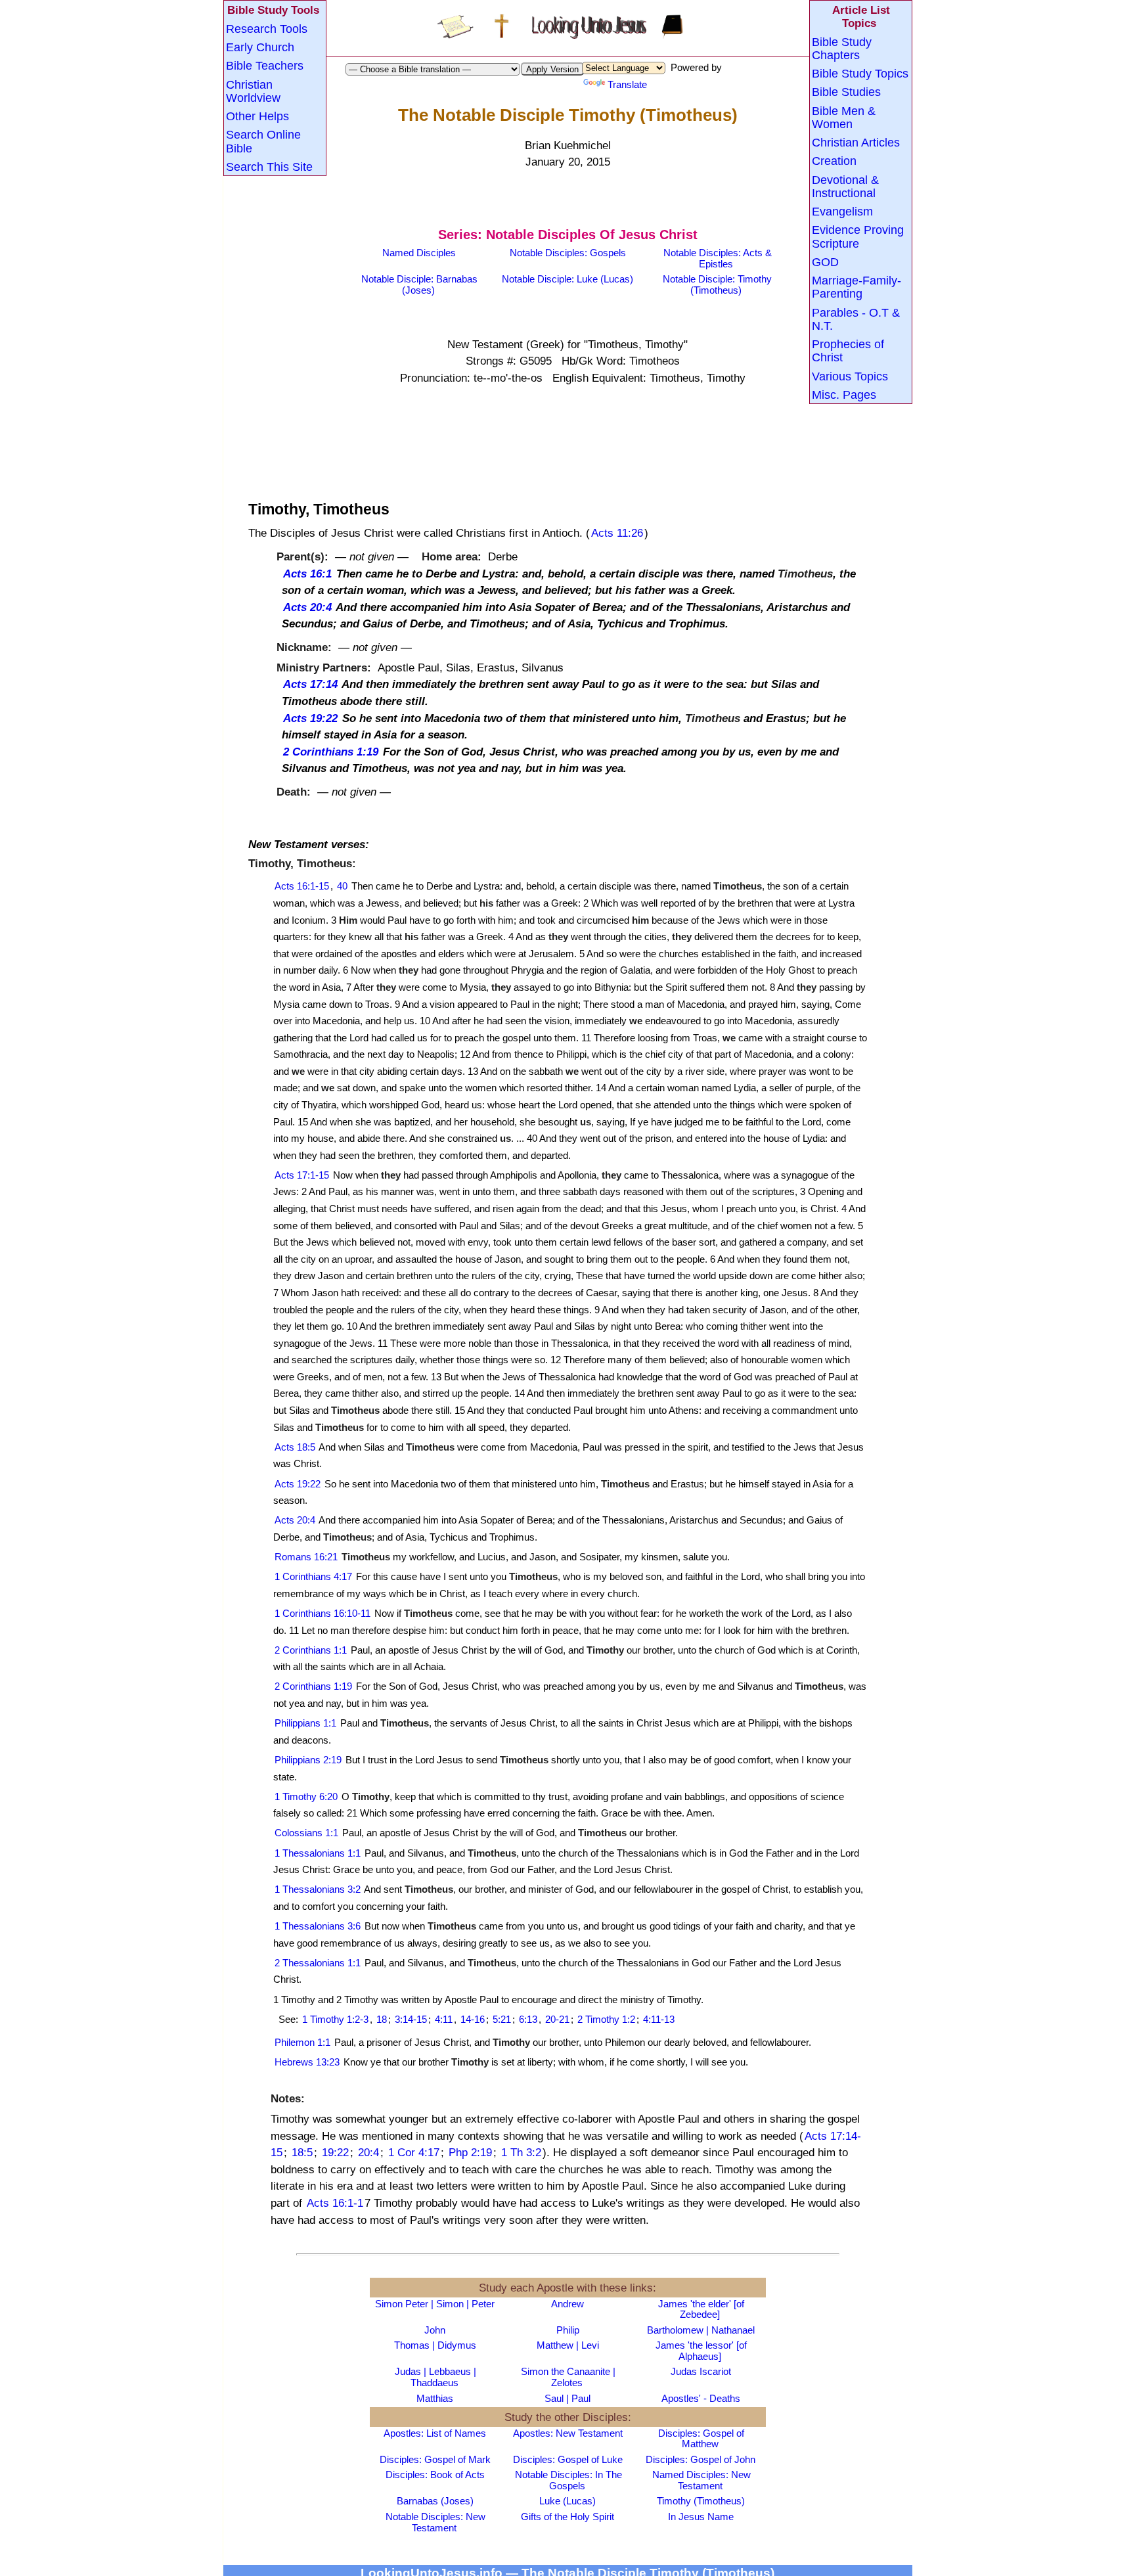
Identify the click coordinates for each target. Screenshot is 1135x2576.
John (435, 2330)
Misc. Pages (844, 394)
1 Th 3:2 (521, 2152)
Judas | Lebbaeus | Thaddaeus (435, 2377)
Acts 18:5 (295, 1447)
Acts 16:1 (307, 573)
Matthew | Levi (568, 2345)
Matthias (435, 2398)
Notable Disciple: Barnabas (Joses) (419, 284)
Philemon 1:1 (302, 2042)
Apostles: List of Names (435, 2433)
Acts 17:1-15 (302, 1175)
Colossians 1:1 (306, 1833)
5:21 (502, 2019)
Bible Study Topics (860, 73)
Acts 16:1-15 (302, 886)
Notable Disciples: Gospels (568, 253)
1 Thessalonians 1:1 (318, 1853)
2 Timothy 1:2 (606, 2019)
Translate (627, 84)
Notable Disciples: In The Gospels (568, 2480)
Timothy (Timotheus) (701, 2501)
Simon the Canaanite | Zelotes (568, 2377)
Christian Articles (856, 142)
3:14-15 (411, 2019)
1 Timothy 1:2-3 (335, 2019)
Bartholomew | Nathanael (701, 2330)
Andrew (567, 2304)
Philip (568, 2330)
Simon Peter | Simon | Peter (435, 2304)
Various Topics (850, 376)
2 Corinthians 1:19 (331, 751)
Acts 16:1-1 (335, 2203)
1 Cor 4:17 (414, 2152)
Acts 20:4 (307, 607)
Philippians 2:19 (308, 1760)
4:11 (444, 2019)
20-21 (557, 2019)
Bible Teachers (265, 65)
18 (382, 2019)
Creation (834, 160)
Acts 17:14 (310, 684)
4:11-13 (659, 2019)
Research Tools (267, 28)
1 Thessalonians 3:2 (318, 1889)
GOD (825, 261)
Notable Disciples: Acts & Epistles (718, 258)
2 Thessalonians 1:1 (318, 1963)
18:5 (302, 2152)
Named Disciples (419, 253)
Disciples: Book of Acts (435, 2474)
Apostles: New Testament (568, 2433)
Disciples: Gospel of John (701, 2459)
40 (342, 886)
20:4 (368, 2152)
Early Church (260, 47)
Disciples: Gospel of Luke (568, 2459)
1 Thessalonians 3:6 (318, 1926)
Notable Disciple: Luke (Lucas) (567, 279)
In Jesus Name (701, 2517)
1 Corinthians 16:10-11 (323, 1613)
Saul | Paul (567, 2398)
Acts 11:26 (617, 532)
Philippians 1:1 (305, 1723)
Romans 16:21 (306, 1557)
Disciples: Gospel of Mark (435, 2459)
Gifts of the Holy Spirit (567, 2517)
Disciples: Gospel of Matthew (701, 2439)
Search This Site (269, 166)
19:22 (335, 2152)
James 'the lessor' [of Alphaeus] (701, 2351)
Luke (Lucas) (567, 2501)
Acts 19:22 (310, 718)
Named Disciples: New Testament (701, 2480)
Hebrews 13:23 (307, 2062)
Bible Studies (846, 91)
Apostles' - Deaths (701, 2398)
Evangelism (842, 211)
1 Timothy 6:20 (306, 1796)
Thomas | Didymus (435, 2345)
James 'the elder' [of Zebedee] (701, 2309)
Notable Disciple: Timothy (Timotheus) (717, 284)
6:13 (528, 2019)
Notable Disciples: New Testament (435, 2522)
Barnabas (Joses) (435, 2501)
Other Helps (257, 116)
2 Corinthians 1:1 (311, 1650)
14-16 (473, 2019)
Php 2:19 (470, 2152)
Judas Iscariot (701, 2371)
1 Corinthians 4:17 (313, 1576)
